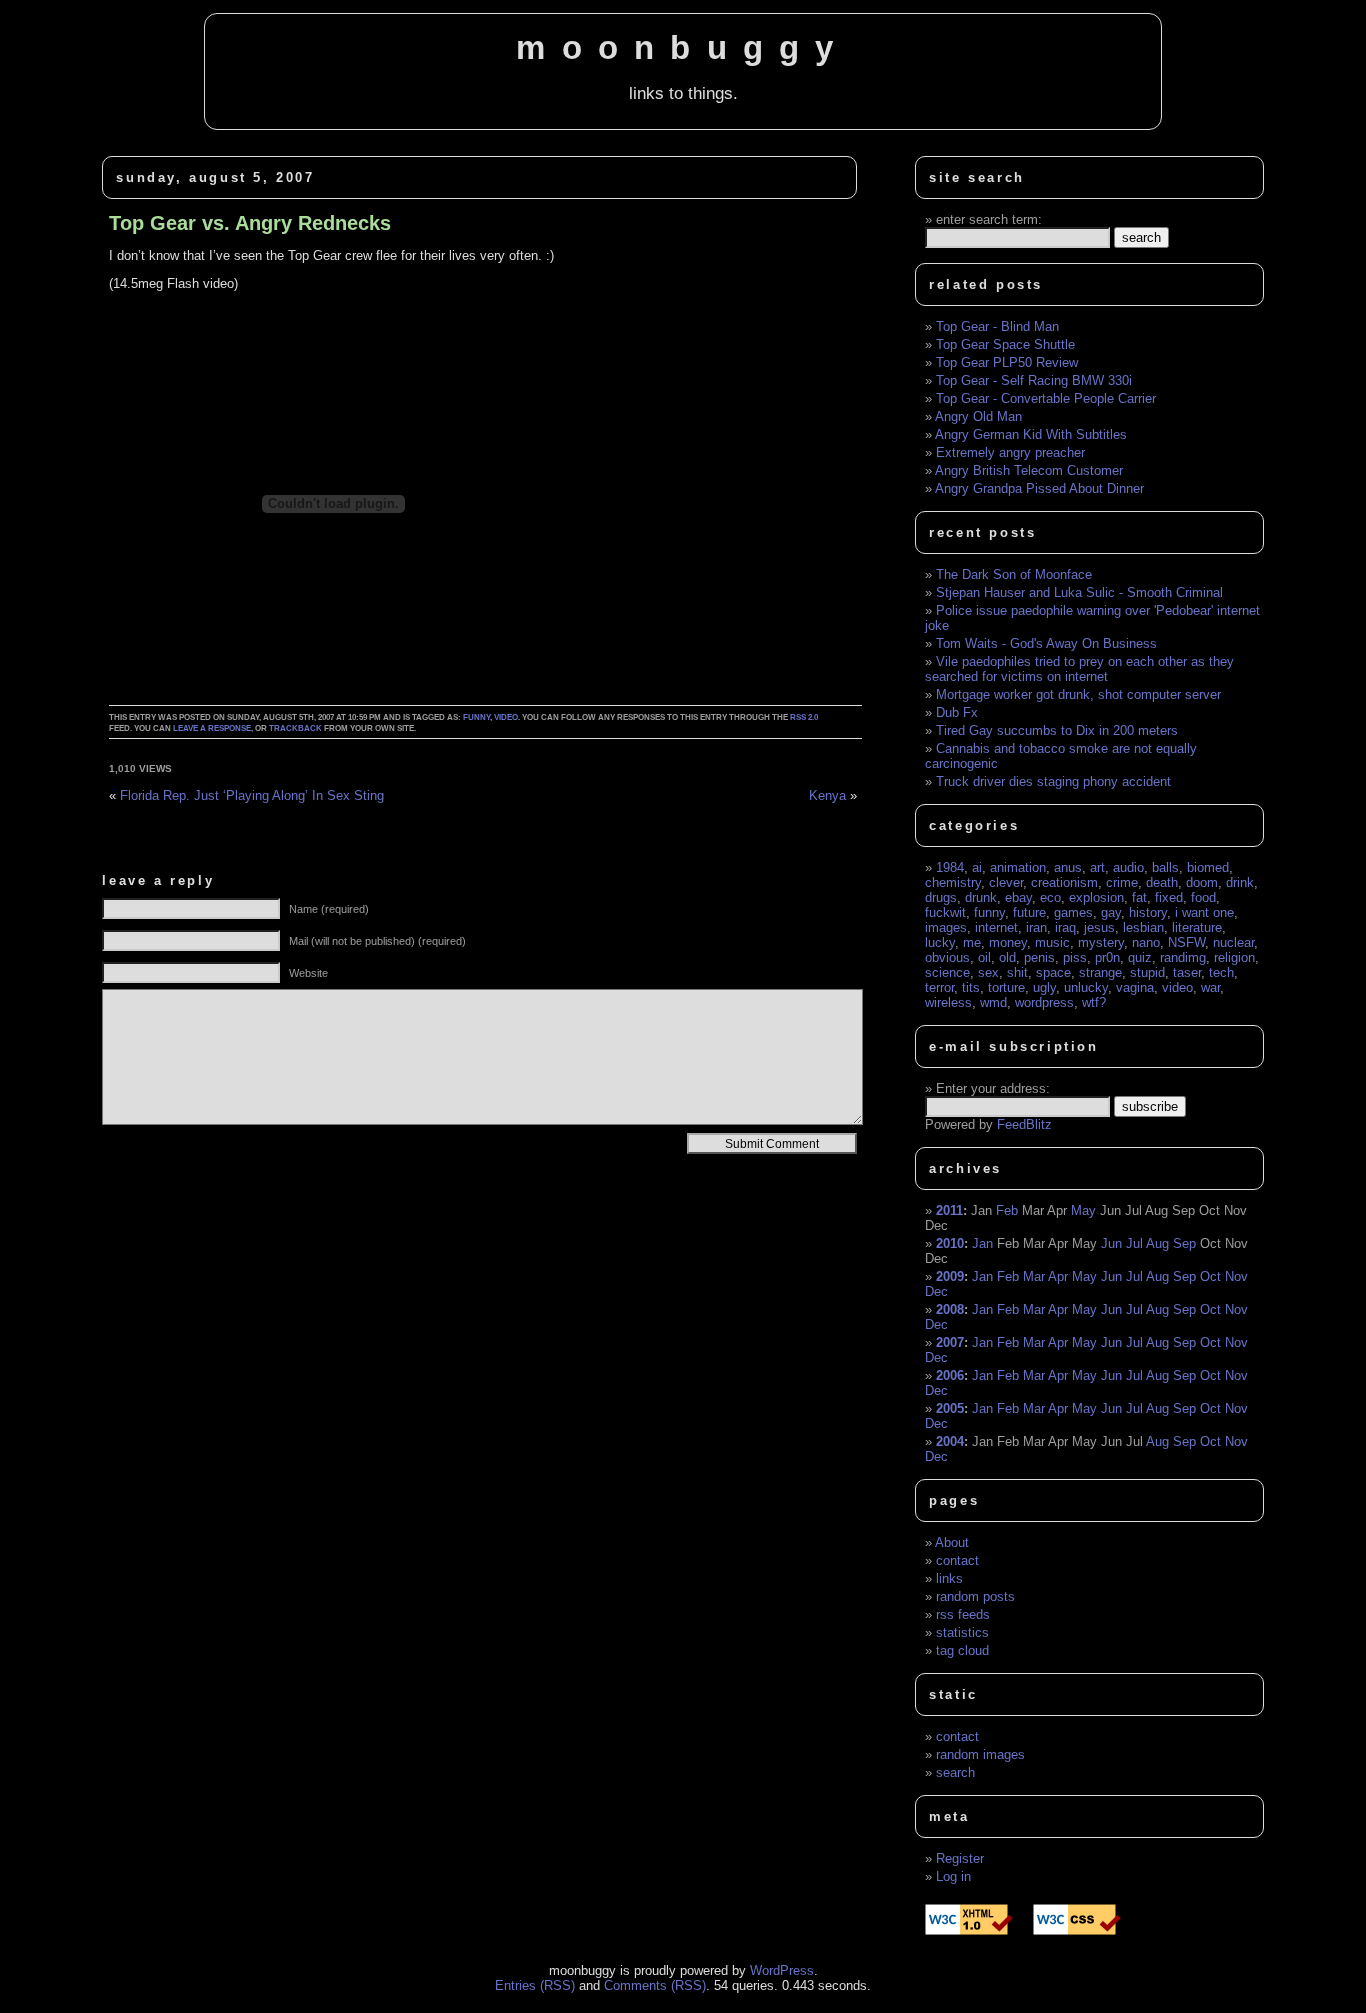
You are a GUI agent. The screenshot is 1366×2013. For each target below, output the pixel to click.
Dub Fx (957, 712)
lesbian (1143, 927)
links (949, 1578)
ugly (1044, 987)
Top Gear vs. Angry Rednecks (250, 223)
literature (1197, 927)
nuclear (1233, 942)
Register (960, 1858)
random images (980, 1754)
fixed (1169, 897)
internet (996, 927)
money (1008, 942)
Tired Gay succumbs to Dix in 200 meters (1057, 730)
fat (1139, 897)
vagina (1135, 987)
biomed (1208, 867)
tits (971, 987)
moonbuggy (682, 48)
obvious (947, 957)
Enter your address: (993, 1088)
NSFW (1186, 942)
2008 (950, 1309)
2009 (950, 1276)
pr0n (1107, 957)
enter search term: (989, 219)
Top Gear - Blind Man (997, 326)
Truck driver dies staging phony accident (1053, 781)
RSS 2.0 (804, 717)
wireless (948, 1002)
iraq (1065, 927)
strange (1100, 972)
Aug (1157, 1243)
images (946, 927)
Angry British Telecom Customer (1029, 470)
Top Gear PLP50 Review (1007, 362)
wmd (993, 1002)
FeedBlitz (1024, 1124)
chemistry (953, 882)
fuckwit (945, 912)
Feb (1007, 1210)
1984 (950, 867)
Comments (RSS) (655, 1985)
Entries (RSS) (535, 1985)
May (1083, 1210)
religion (1234, 957)
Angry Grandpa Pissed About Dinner (1039, 488)
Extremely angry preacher (1010, 452)
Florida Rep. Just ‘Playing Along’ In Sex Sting (252, 795)
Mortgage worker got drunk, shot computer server (1078, 694)
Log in (953, 1876)
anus (1068, 867)
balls (1165, 867)
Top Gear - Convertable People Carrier (1046, 398)
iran (1036, 927)
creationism (1064, 882)
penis (1039, 957)
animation (1018, 867)
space (1053, 972)
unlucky (1086, 987)
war (1210, 987)
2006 (950, 1375)
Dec (936, 1291)
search (955, 1772)
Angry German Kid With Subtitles (1031, 434)
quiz (1140, 957)
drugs (941, 897)
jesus (1099, 927)
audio (1128, 867)
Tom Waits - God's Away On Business (1046, 643)
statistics (962, 1632)
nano (1146, 942)
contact (957, 1560)
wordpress (1044, 1002)
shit (1017, 972)
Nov (1236, 1276)
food (1203, 897)
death (1162, 882)
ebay (1018, 897)
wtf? (1094, 1002)
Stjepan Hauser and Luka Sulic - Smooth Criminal (1079, 592)
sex (988, 972)
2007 (950, 1342)
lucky (940, 942)
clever (1006, 882)
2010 (950, 1243)
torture (1006, 987)
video (506, 717)
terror (939, 987)
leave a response (212, 728)
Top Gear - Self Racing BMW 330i (1034, 380)
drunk (981, 897)
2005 (950, 1408)
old (1007, 957)
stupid (1147, 972)
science (947, 972)
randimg (1183, 957)
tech (1221, 972)
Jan (982, 1243)
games (1073, 912)
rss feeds (963, 1614)
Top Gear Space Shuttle (1005, 344)
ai (977, 867)
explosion (1096, 897)
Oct (1210, 1276)
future (1029, 912)
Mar (1034, 1276)
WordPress (782, 1970)
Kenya (827, 795)
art (1097, 867)
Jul (1134, 1243)
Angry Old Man (978, 416)
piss (1075, 957)
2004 (950, 1441)
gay (1111, 912)
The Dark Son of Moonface (1014, 574)
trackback (295, 728)
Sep (1184, 1243)
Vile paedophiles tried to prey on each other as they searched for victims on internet (1079, 669)
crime (1122, 882)
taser (1187, 972)
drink (1240, 882)
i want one (1204, 912)
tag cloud (962, 1650)
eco (1050, 897)
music (1052, 942)
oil (984, 957)
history (1148, 912)
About (952, 1542)
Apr (1058, 1276)
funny (476, 717)
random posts (975, 1596)
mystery (1101, 942)
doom (1202, 882)
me (972, 942)
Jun (1111, 1243)
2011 (949, 1210)
